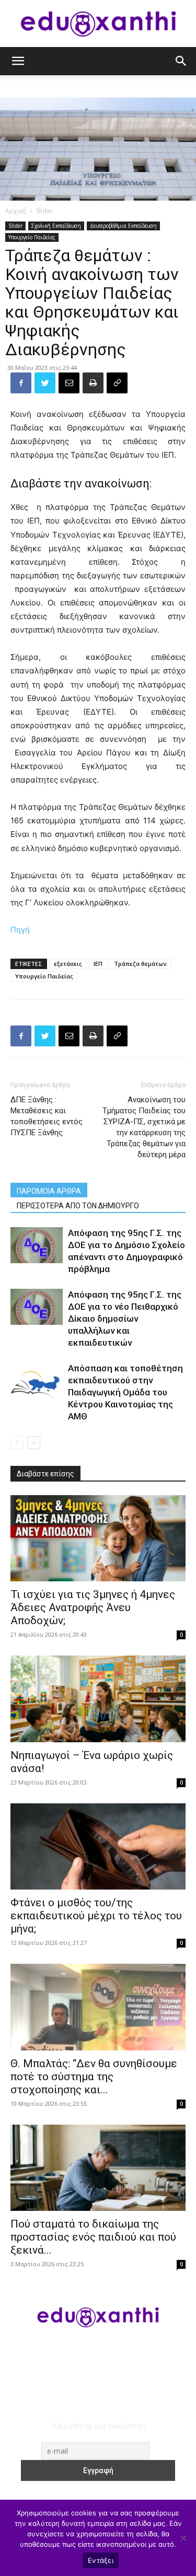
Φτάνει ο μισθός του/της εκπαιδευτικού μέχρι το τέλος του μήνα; (96, 1916)
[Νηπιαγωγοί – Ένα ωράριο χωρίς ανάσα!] (98, 1699)
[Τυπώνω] (93, 383)
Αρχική (16, 211)
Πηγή (20, 930)
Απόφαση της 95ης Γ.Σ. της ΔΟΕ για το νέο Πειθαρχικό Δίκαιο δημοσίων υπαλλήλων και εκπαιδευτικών (125, 1319)
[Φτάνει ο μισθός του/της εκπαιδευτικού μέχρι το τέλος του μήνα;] (98, 1846)
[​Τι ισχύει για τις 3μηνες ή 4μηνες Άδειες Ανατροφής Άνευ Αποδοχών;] (98, 1538)
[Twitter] (45, 383)
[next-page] (34, 1443)
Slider (44, 211)
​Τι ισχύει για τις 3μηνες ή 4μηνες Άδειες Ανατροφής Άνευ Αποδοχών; (93, 1607)
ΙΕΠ (98, 964)
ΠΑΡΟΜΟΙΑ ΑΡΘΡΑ (49, 1191)
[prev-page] (17, 1443)
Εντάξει (101, 2560)
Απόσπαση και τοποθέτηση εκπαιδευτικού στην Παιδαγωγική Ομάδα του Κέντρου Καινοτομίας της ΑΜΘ (125, 1392)
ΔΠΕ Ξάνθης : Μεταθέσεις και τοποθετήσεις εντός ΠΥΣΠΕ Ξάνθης (47, 1116)
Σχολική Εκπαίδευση (56, 226)
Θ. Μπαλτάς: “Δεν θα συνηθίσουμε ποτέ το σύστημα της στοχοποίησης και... (94, 2077)
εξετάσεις (68, 964)
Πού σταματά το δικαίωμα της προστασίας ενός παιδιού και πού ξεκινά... (93, 2237)
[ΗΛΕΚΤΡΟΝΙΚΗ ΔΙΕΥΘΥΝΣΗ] (69, 383)
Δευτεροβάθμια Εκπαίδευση (123, 226)
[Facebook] (21, 383)
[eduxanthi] (98, 24)
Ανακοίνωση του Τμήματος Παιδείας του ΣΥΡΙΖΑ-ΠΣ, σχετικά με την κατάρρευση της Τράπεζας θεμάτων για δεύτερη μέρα (144, 1127)
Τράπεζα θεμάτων (140, 964)
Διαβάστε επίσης (45, 1474)
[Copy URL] (117, 383)
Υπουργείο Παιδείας (32, 237)
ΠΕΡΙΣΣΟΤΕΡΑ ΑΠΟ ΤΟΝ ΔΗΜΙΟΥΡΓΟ (78, 1206)
